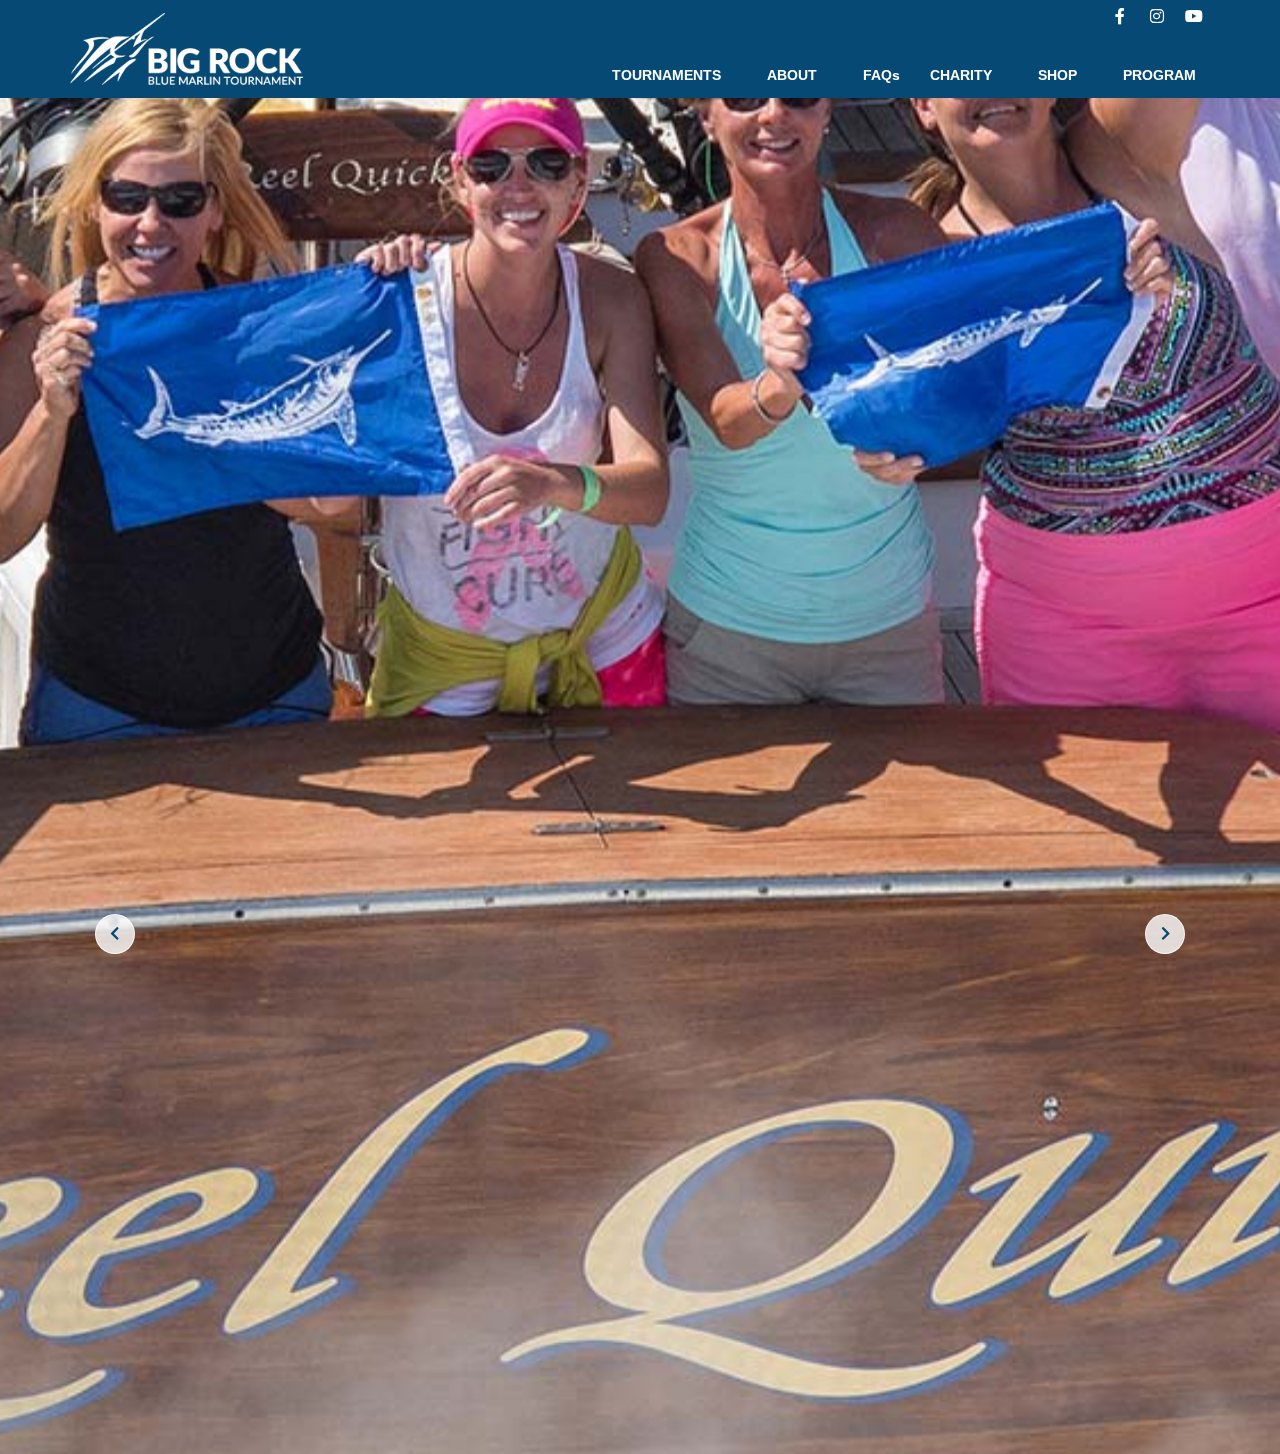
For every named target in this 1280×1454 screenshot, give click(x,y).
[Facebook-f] (1120, 16)
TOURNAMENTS (666, 75)
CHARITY (961, 75)
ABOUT (792, 75)
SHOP (1057, 75)
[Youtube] (1194, 16)
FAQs (881, 75)
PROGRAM (1159, 75)
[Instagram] (1157, 16)
